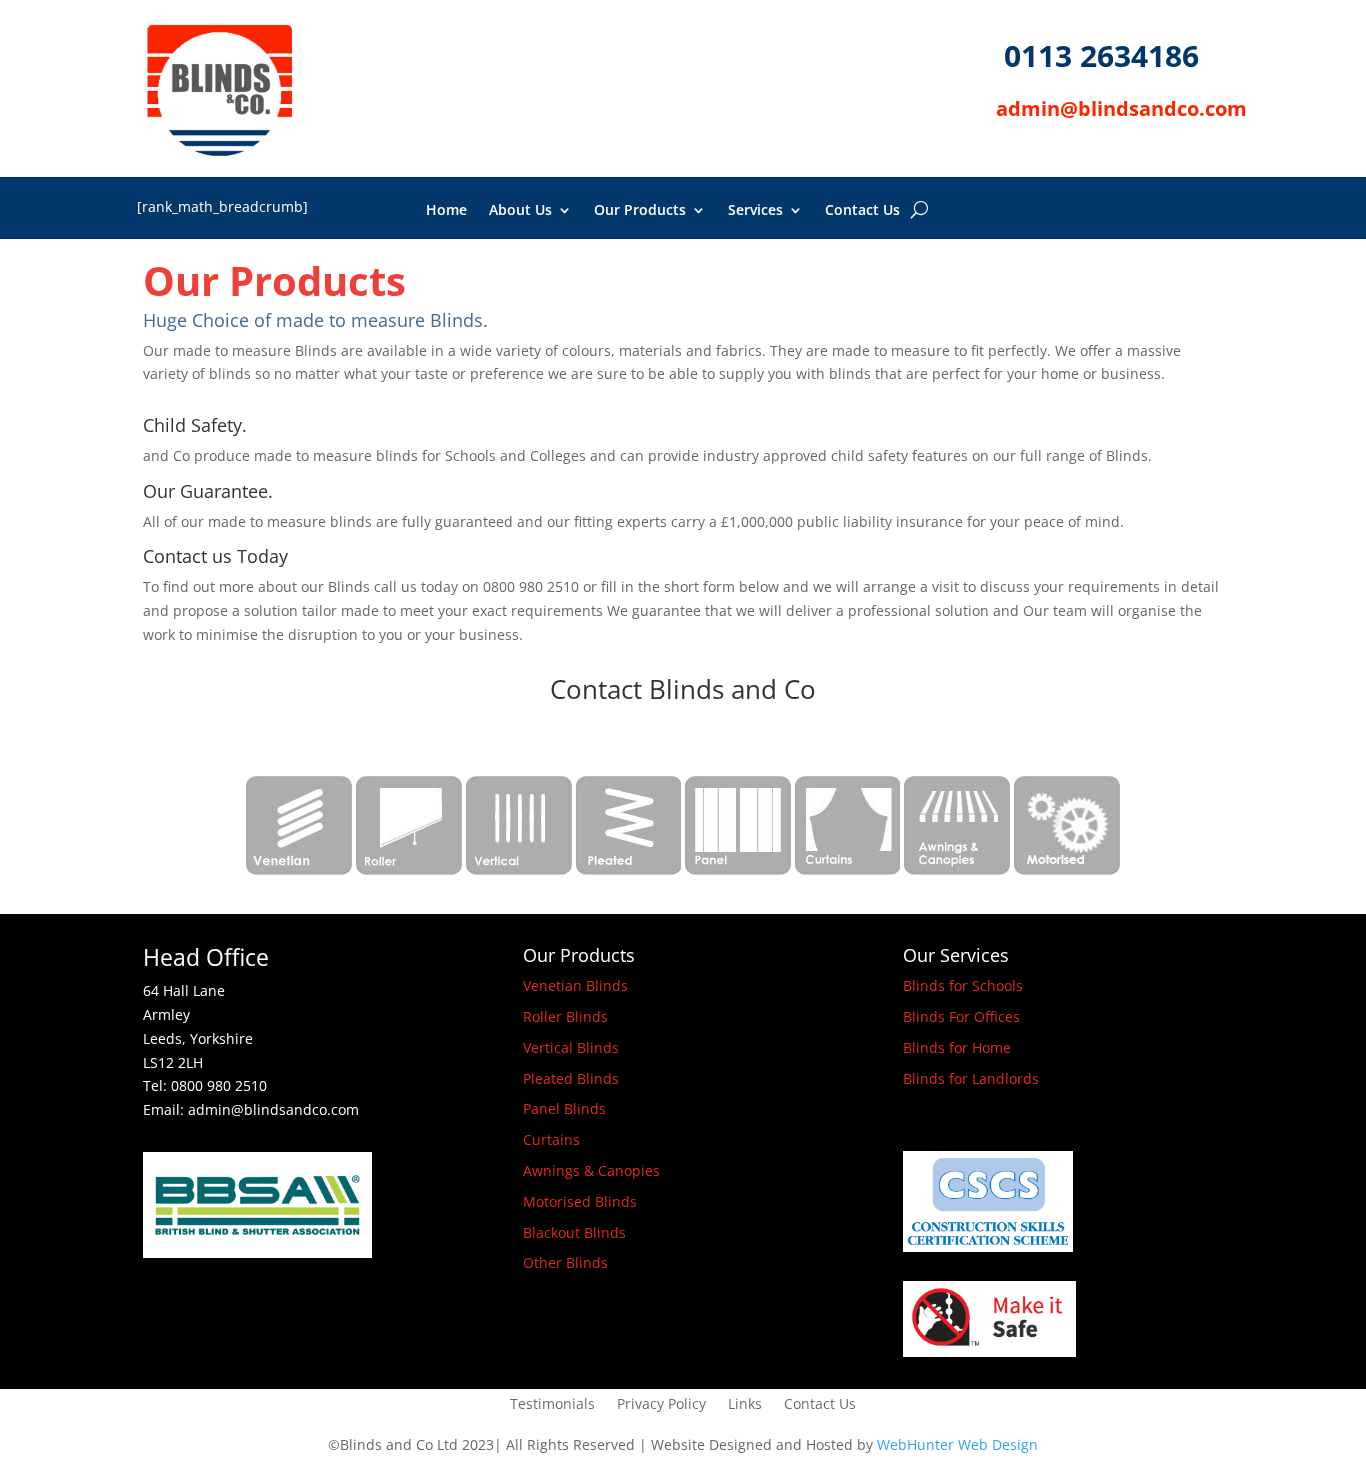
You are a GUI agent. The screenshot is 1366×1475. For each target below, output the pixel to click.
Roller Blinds (565, 1016)
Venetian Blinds (575, 985)
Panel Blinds (564, 1108)
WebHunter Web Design (957, 1444)
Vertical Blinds (571, 1047)
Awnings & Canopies (591, 1170)
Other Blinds (565, 1262)
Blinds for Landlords (971, 1078)
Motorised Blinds (580, 1201)
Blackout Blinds (574, 1232)
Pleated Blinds (571, 1078)
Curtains (551, 1139)
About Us (520, 211)
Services (755, 211)
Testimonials (552, 1405)
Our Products (640, 211)
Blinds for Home (957, 1047)
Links (745, 1405)
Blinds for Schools (963, 985)
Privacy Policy (661, 1405)
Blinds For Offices (961, 1016)
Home (446, 211)
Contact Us (862, 211)
